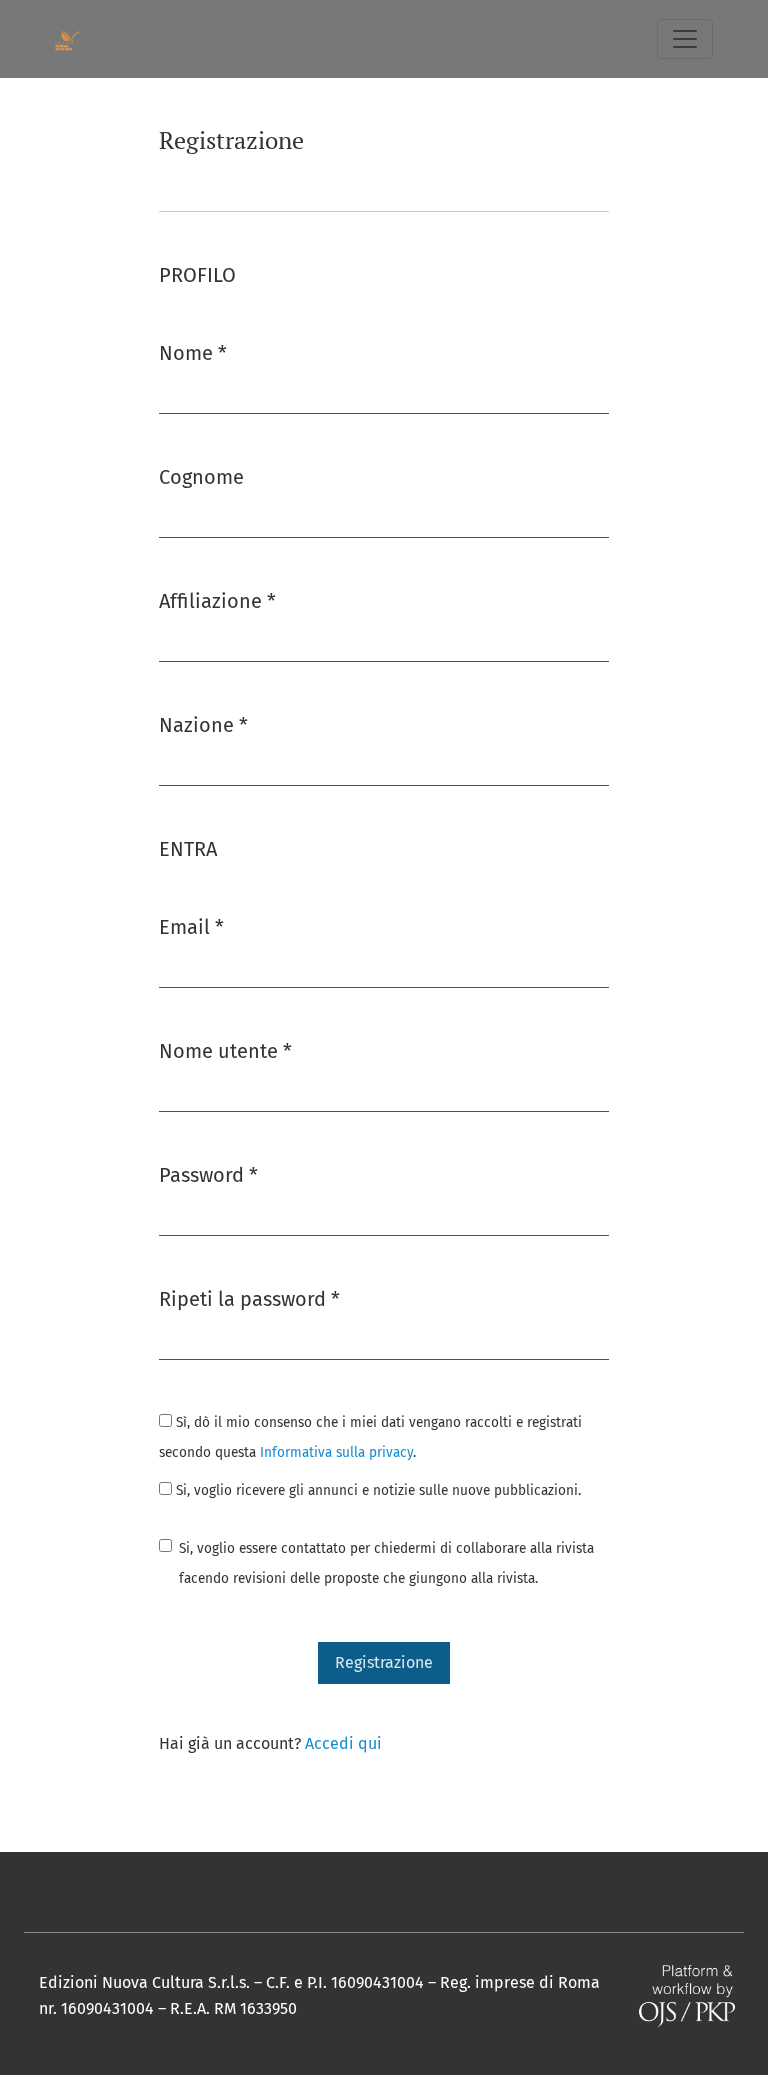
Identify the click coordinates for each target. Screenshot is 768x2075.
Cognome (201, 477)
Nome (193, 352)
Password (208, 1174)
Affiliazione (217, 600)
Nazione (203, 724)
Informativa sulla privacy (336, 1452)
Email (191, 926)
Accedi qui (343, 1743)
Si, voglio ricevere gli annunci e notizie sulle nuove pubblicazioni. (376, 1490)
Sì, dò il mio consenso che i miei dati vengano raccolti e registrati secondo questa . (370, 1437)
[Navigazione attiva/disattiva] (685, 39)
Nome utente (225, 1050)
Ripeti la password (249, 1298)
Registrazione (384, 1662)
